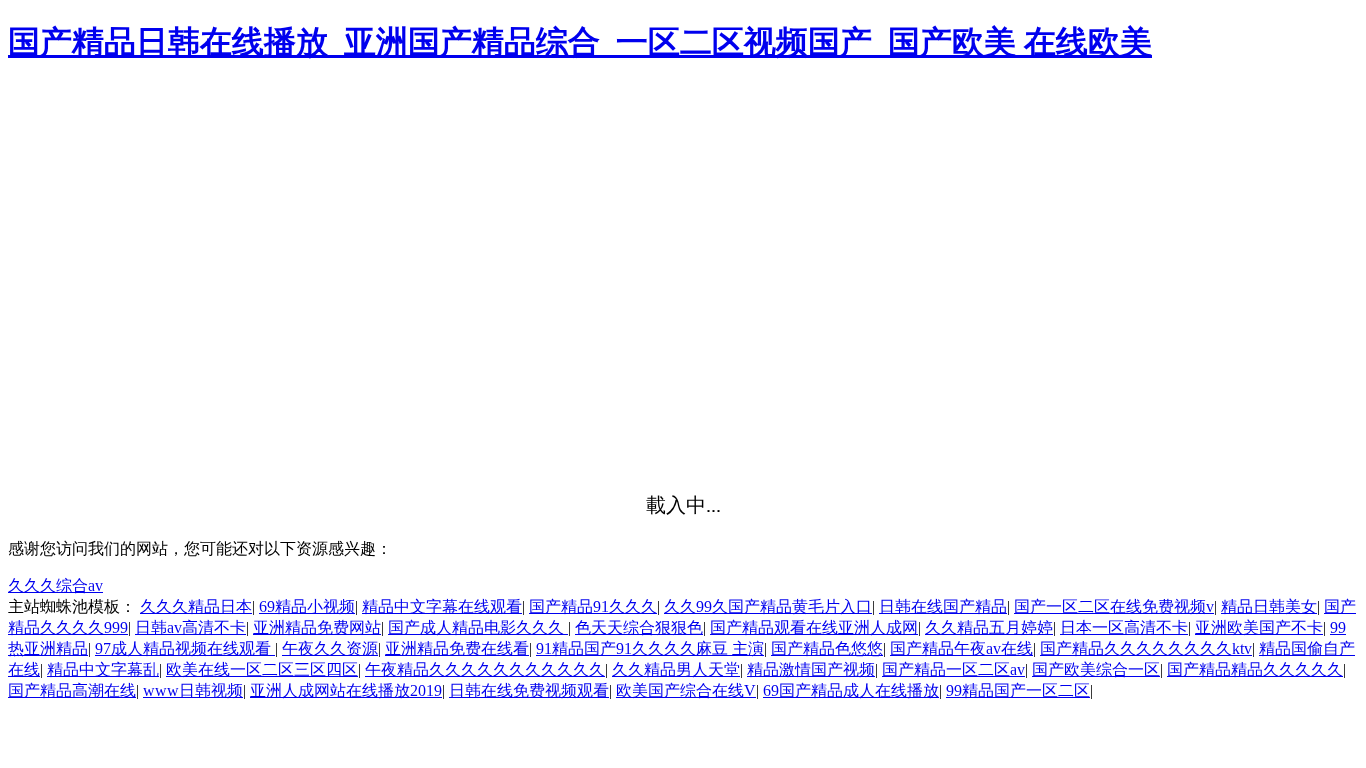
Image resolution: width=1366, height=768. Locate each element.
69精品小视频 (307, 606)
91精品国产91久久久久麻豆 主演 (650, 648)
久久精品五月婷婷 (989, 627)
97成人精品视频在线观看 (185, 648)
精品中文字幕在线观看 (442, 606)
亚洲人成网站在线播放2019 (346, 690)
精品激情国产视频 (811, 669)
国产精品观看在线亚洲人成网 (814, 627)
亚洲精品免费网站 (317, 627)
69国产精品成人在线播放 (851, 690)
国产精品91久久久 (593, 606)
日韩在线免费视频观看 (529, 690)
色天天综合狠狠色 (639, 627)
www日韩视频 (193, 690)
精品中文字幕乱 (103, 669)
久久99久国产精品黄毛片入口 (768, 606)
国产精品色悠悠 (827, 648)
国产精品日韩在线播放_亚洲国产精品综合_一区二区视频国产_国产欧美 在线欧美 (580, 42)
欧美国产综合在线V (686, 690)
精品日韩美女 (1269, 606)
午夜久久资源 (330, 648)
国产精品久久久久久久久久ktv (1146, 648)
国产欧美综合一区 (1096, 669)
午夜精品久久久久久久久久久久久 (485, 669)
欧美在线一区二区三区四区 (262, 669)
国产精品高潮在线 (72, 690)
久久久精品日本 (196, 606)
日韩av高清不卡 (190, 627)
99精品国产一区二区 (1018, 690)
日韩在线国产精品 (943, 606)
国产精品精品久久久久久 (1255, 669)
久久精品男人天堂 (676, 669)
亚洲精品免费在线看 (457, 648)
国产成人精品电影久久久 (478, 627)
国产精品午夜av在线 (961, 648)
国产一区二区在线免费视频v (1114, 606)
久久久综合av (55, 585)
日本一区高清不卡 (1124, 627)
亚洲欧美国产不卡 (1259, 627)
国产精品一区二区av (953, 669)
